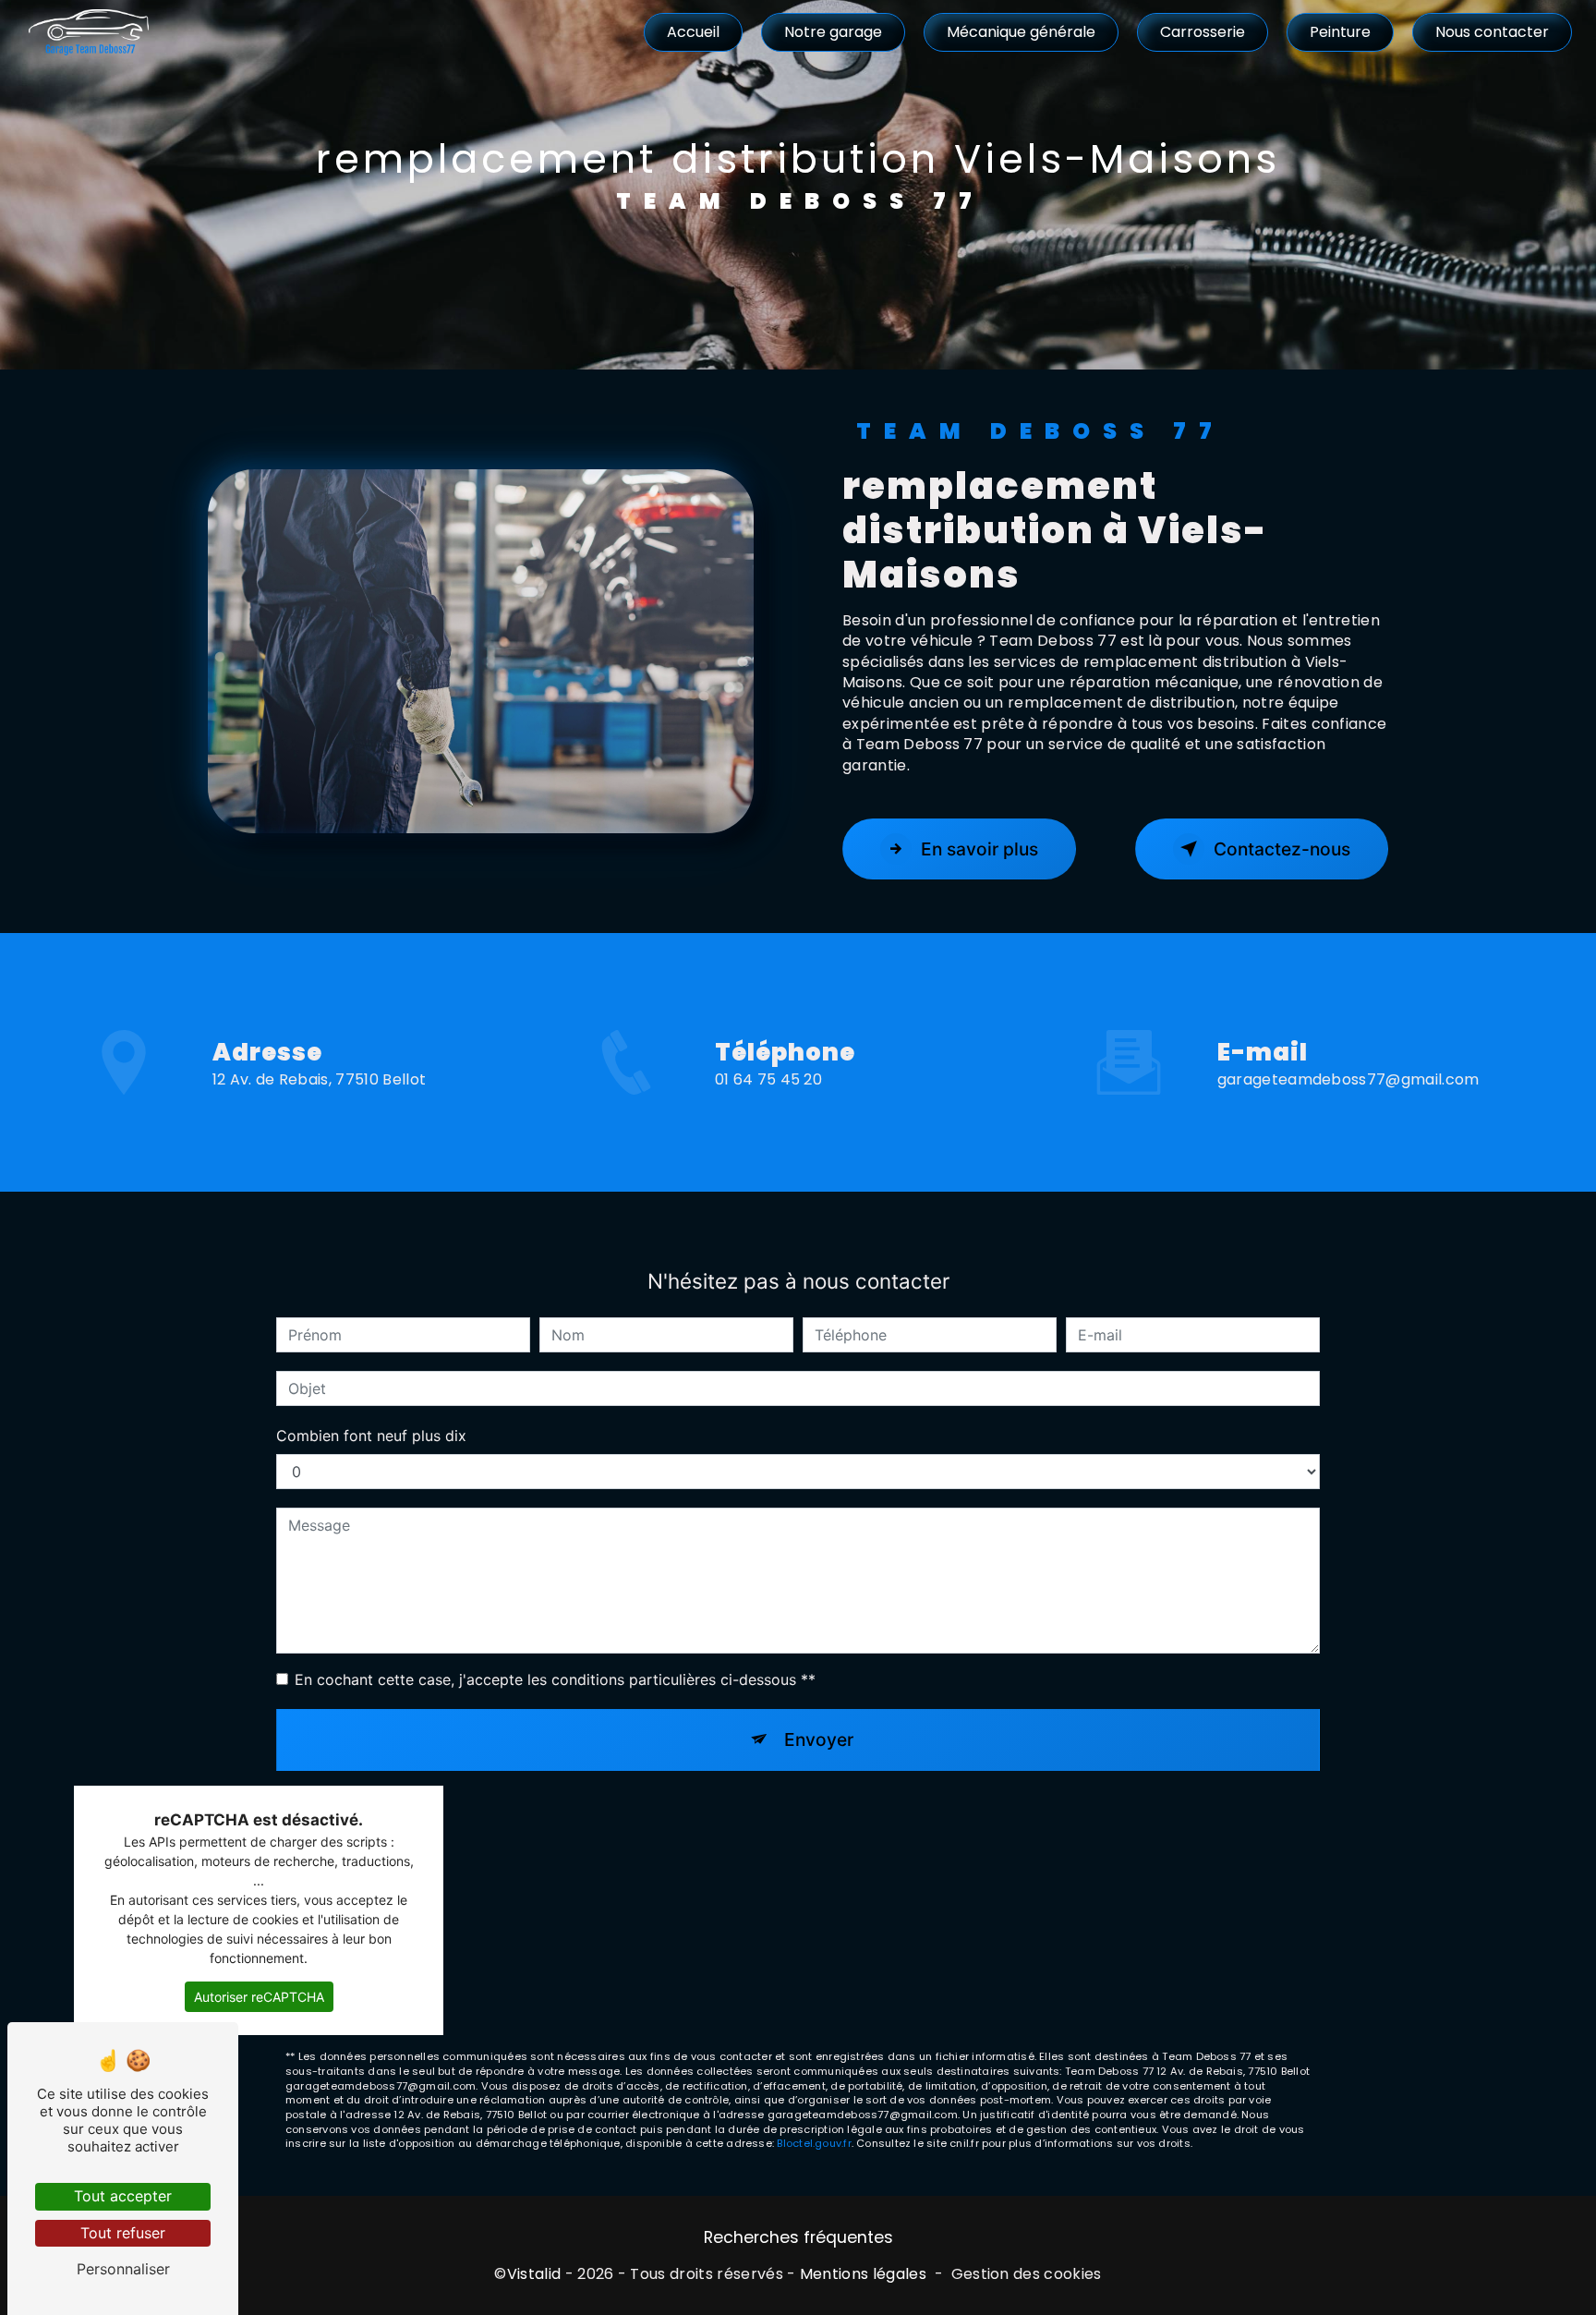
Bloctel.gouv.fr (814, 2143)
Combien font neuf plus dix (371, 1436)
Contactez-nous (1282, 849)
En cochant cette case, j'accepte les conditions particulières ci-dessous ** (555, 1679)
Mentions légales (863, 2274)
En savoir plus (979, 849)
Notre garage (833, 32)
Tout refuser (123, 2233)
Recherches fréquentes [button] (798, 2237)
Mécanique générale (1021, 32)
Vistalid (534, 2274)
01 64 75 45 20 (768, 1079)
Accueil (693, 32)
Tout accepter (123, 2196)
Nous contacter (1492, 32)
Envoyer (819, 1739)
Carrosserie (1203, 32)
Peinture (1340, 32)
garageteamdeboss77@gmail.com (1348, 1079)
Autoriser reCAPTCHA (259, 1997)
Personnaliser (123, 2269)
